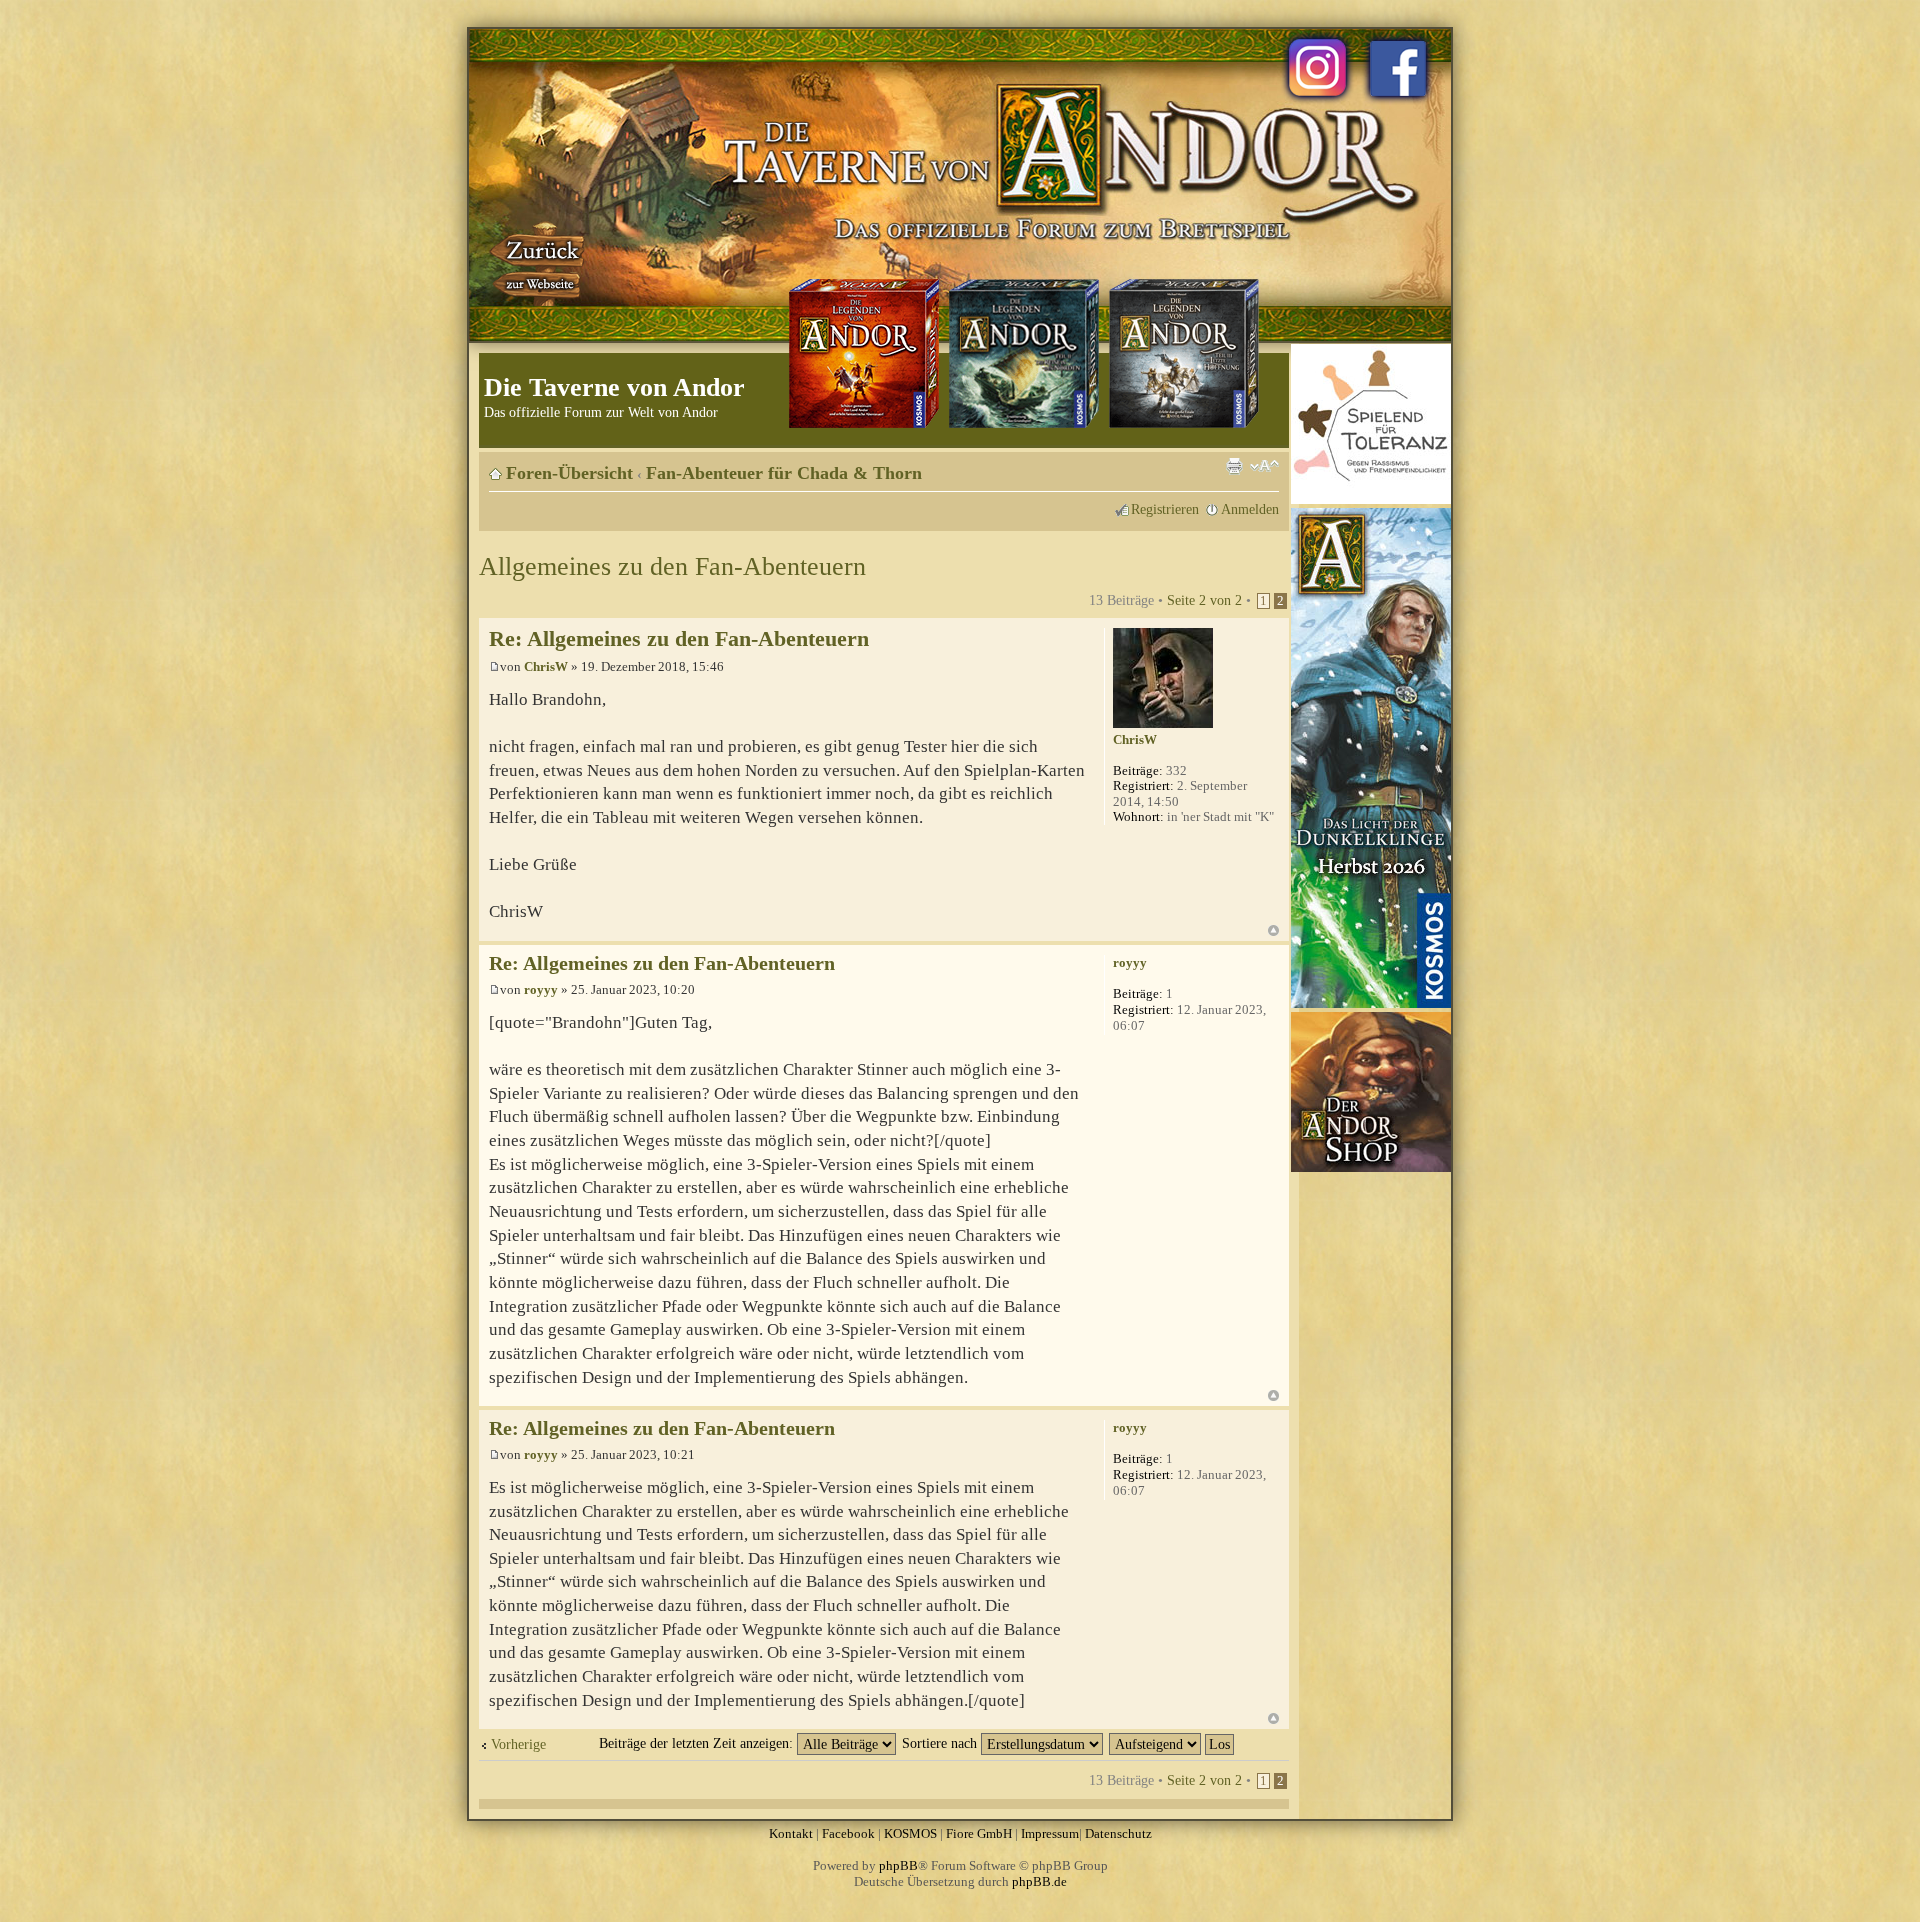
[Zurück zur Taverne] (539, 263)
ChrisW (546, 666)
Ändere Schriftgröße (1264, 466)
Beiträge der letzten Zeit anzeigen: (698, 1743)
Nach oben (1273, 930)
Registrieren (1165, 509)
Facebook (848, 1833)
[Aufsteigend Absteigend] (1172, 1743)
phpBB (898, 1865)
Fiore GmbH (979, 1833)
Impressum (1050, 1833)
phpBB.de (1039, 1881)
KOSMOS (910, 1833)
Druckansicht (1234, 466)
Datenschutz (1118, 1833)
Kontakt (791, 1833)
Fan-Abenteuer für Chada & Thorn (784, 473)
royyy (541, 989)
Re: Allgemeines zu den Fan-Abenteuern (679, 638)
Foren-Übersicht (569, 473)
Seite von (1204, 600)
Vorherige (518, 1744)
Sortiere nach (941, 1743)
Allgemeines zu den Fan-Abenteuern (672, 566)
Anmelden (1250, 509)
